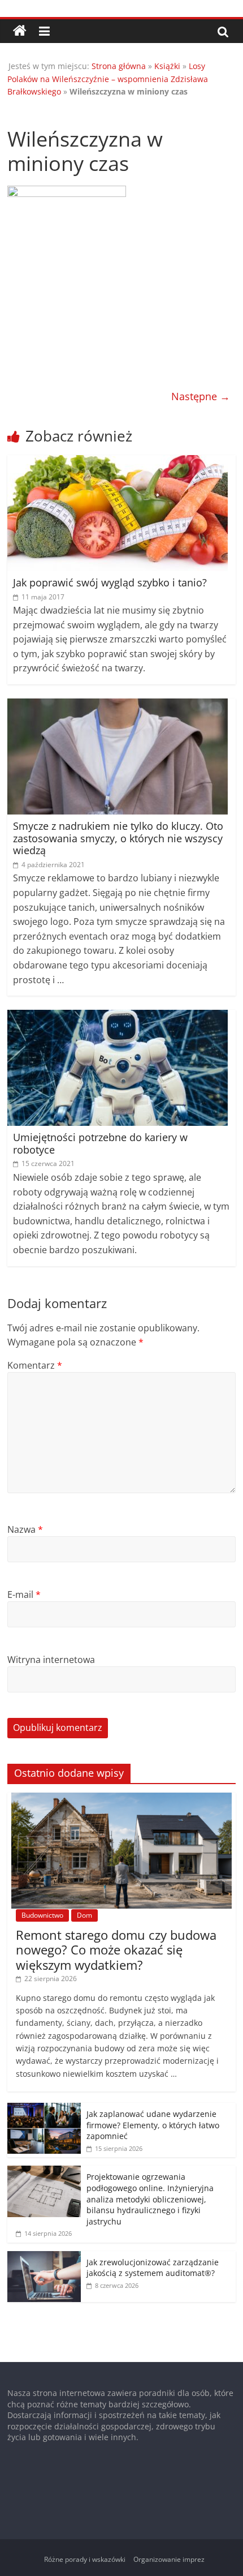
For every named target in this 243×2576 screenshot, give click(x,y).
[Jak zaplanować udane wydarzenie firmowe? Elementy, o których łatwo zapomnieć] (44, 2109)
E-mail (24, 1595)
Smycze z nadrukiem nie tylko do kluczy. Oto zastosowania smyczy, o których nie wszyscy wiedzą (118, 838)
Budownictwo (42, 1915)
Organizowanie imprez (169, 2559)
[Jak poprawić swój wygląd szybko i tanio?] (118, 462)
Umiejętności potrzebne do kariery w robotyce (100, 1143)
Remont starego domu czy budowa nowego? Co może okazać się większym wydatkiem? (116, 1950)
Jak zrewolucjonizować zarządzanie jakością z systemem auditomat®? (153, 2268)
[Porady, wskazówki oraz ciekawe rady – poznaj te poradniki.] (20, 31)
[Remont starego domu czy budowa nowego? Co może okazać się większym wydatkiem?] (121, 1799)
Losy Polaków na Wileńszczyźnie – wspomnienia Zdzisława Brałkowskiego (108, 79)
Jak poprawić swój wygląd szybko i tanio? (110, 582)
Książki (167, 66)
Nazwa (25, 1529)
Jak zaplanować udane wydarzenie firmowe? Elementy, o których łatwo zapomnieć (153, 2125)
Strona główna (119, 66)
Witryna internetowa (51, 1660)
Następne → (201, 396)
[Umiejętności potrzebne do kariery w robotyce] (118, 1017)
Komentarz (35, 1365)
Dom (84, 1915)
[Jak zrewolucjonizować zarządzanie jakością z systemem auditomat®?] (44, 2257)
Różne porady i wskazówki (85, 2559)
